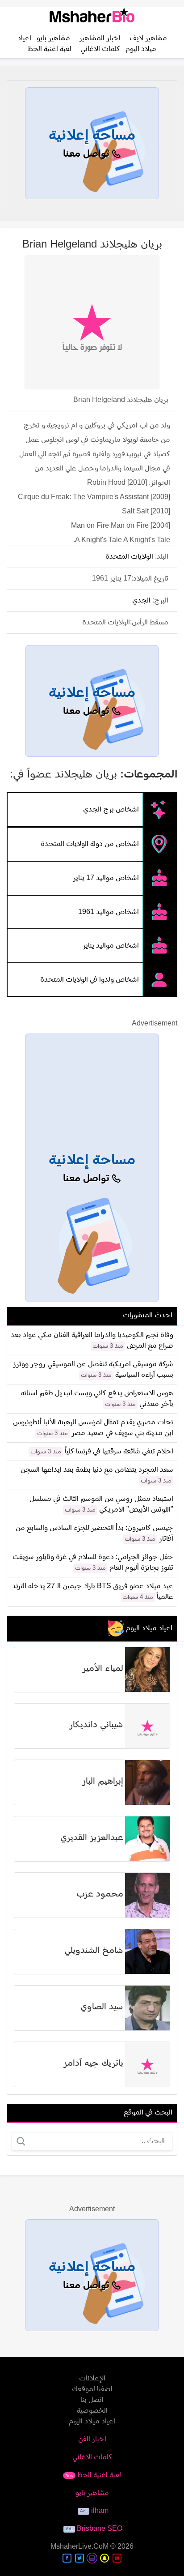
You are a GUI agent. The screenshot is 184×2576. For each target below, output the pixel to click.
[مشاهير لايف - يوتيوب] (117, 2558)
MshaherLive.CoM (79, 2547)
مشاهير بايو (53, 38)
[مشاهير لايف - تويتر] (79, 2558)
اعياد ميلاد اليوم (92, 2422)
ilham (100, 2511)
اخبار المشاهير (100, 38)
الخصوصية (92, 2411)
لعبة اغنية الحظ (50, 49)
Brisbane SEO (100, 2529)
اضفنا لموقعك (92, 2389)
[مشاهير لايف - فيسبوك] (67, 2558)
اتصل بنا (92, 2400)
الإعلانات (92, 2379)
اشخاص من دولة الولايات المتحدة (90, 844)
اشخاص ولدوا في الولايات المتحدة (90, 979)
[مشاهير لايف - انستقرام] (92, 2558)
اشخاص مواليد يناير (111, 946)
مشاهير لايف (148, 38)
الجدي (141, 601)
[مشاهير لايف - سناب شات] (105, 2558)
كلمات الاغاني (100, 49)
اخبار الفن (92, 2439)
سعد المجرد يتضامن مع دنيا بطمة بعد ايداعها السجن (97, 1470)
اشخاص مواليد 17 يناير (106, 878)
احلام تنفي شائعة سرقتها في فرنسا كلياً (119, 1452)
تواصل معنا (88, 154)
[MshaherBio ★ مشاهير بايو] (92, 18)
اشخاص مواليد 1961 (109, 912)
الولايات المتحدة (129, 557)
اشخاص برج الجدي (111, 809)
